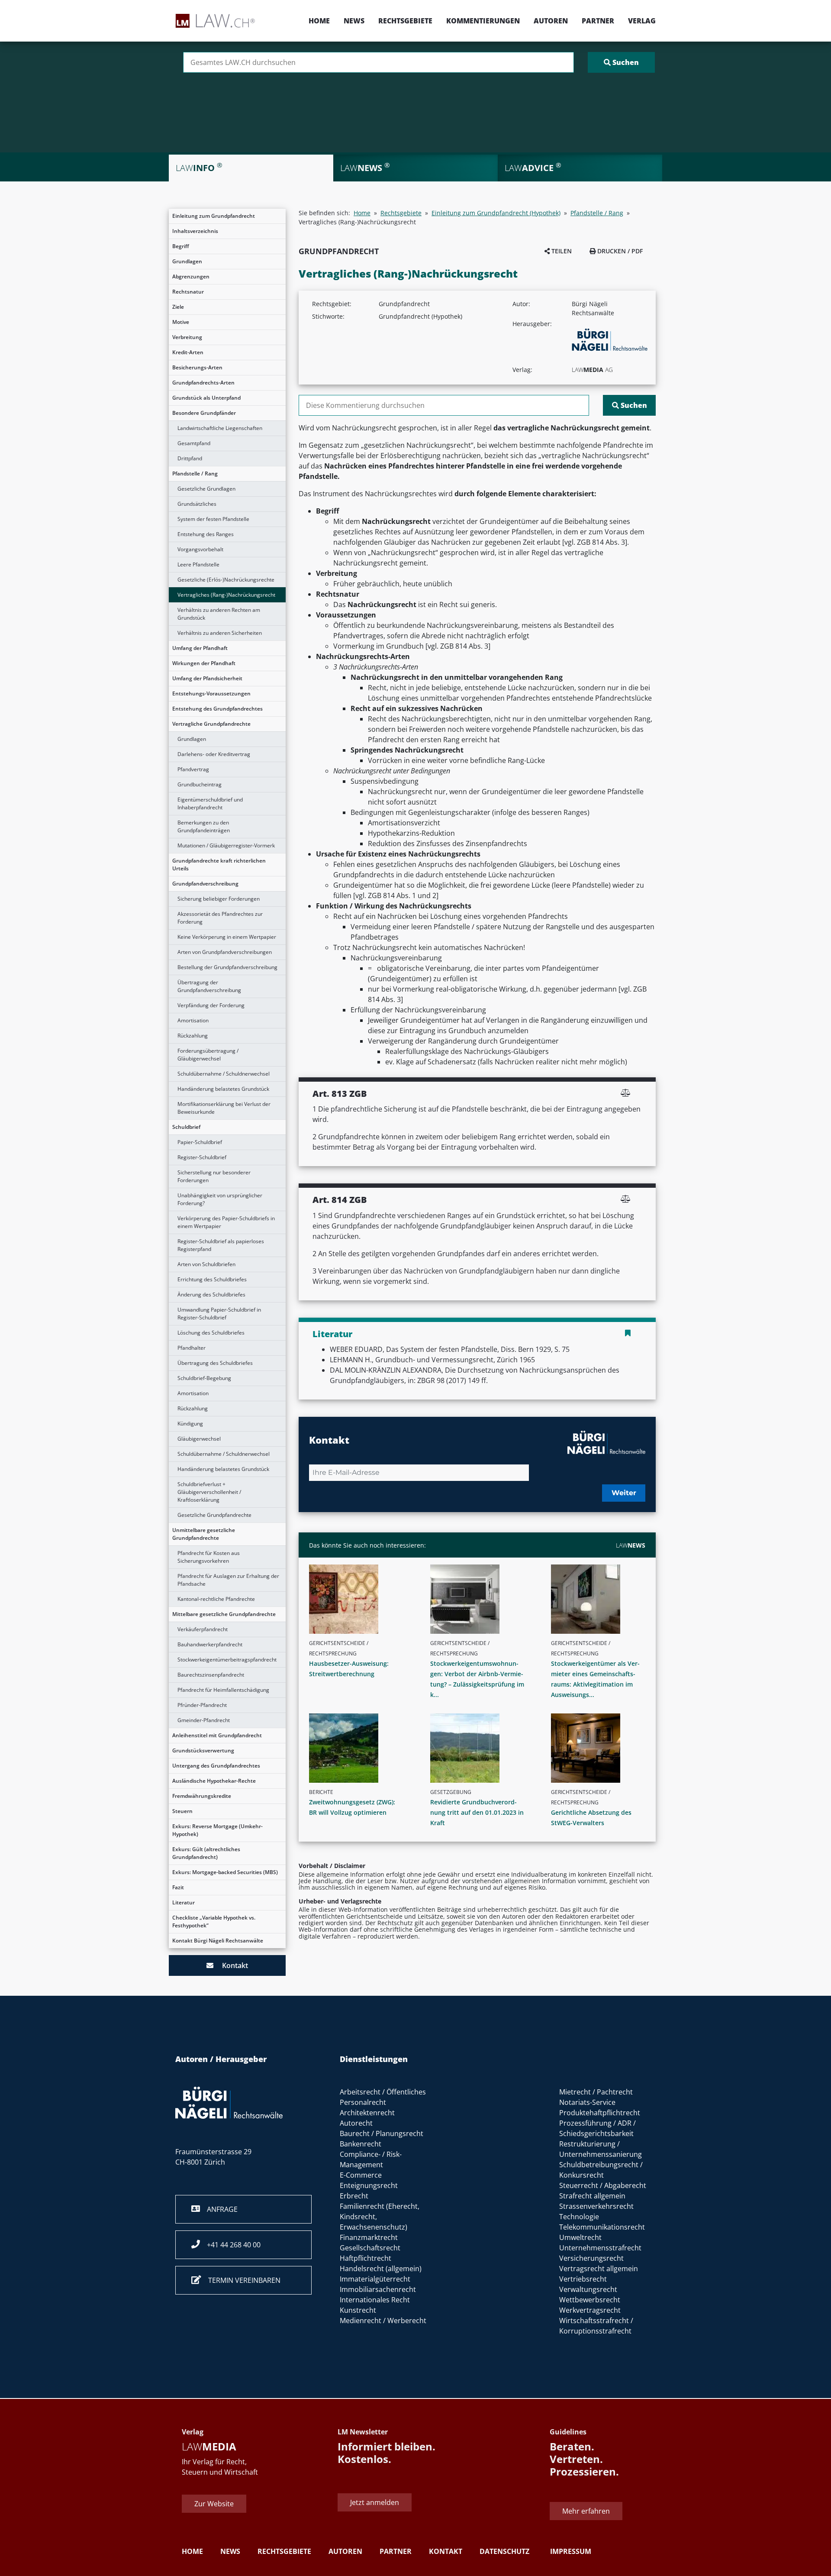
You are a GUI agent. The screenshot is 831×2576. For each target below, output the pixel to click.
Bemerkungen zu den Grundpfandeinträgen (204, 826)
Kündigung (190, 1424)
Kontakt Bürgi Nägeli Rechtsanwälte (218, 1941)
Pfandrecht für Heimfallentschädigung (223, 1690)
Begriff (181, 246)
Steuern (182, 1811)
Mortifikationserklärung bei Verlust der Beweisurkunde (224, 1108)
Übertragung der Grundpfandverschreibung (209, 986)
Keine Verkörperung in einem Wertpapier (227, 937)
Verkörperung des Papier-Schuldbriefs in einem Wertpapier (226, 1222)
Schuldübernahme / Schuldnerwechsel (224, 1074)
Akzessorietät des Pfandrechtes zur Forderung (220, 918)
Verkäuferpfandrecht (203, 1629)
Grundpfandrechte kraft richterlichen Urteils (219, 865)
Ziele (178, 307)
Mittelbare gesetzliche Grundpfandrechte (224, 1614)
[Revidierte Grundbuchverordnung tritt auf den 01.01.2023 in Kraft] (481, 1748)
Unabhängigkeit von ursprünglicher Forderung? (220, 1199)
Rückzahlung (193, 1036)
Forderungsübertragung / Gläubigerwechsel (208, 1055)
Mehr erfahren (586, 2511)
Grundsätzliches (197, 504)
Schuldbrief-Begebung (204, 1378)
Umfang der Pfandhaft (200, 648)
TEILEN (561, 251)
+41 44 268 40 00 (230, 2245)
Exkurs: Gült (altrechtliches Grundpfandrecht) (206, 1853)
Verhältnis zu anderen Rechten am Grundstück (219, 614)
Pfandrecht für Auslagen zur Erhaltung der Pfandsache (228, 1580)
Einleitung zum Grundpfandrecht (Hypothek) (496, 213)
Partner (598, 21)
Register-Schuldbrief (202, 1157)
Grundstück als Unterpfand (206, 398)
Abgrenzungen (191, 276)
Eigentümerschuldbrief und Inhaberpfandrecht (210, 803)
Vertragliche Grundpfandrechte (211, 724)
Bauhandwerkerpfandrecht (210, 1644)
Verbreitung (187, 337)
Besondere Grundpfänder (204, 413)
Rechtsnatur (188, 292)
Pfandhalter (192, 1348)
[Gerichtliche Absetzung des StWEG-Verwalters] (602, 1748)
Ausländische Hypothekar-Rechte (214, 1781)
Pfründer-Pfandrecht (202, 1705)
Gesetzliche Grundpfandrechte (214, 1515)
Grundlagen (187, 261)
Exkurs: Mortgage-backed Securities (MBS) (225, 1872)
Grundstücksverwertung (203, 1750)
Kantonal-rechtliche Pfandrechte (216, 1599)
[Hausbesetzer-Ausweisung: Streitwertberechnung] (360, 1599)
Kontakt (231, 1965)
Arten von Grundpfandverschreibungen (225, 952)
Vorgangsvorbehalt (200, 549)
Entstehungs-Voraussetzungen (211, 693)
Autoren (551, 21)
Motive (181, 322)
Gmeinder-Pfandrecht (204, 1720)
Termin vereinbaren (241, 2280)
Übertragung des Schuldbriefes (215, 1363)
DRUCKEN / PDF (619, 251)
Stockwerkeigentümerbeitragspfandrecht (227, 1660)
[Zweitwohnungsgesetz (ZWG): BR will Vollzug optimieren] (360, 1748)
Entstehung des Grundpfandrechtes (217, 709)
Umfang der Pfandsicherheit (207, 678)
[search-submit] (621, 62)
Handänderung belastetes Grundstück (223, 1089)
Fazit (178, 1887)
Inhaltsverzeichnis (195, 231)
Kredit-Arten (188, 352)
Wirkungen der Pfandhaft (204, 663)
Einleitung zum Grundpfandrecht (214, 216)
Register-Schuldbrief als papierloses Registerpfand (221, 1245)
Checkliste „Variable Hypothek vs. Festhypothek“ (214, 1921)
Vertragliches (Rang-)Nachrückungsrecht (226, 595)
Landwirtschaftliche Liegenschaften (220, 428)
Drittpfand (190, 458)
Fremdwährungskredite (202, 1796)
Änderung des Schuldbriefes (211, 1294)
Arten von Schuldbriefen (206, 1264)
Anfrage (219, 2209)
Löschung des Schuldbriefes (211, 1333)
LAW (631, 1545)
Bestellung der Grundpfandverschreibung (227, 967)
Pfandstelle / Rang (195, 474)
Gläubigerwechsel (199, 1439)
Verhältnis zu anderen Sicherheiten (220, 633)
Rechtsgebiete (405, 21)
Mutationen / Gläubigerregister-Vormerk (226, 845)
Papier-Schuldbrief (200, 1142)
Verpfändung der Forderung (211, 1005)
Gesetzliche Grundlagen (206, 489)
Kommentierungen (483, 21)
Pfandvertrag (193, 769)
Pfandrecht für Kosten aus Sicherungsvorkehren (209, 1557)
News (354, 21)
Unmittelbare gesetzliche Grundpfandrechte (204, 1534)
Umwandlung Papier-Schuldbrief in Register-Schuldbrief (219, 1314)
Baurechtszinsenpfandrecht (211, 1675)
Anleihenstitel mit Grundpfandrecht (217, 1735)
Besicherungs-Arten (197, 367)
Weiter (624, 1493)
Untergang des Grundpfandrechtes (216, 1766)
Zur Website (214, 2504)
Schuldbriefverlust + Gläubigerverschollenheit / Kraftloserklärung (209, 1492)
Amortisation (193, 1020)
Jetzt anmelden (375, 2502)
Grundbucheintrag (200, 784)
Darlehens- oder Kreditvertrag (214, 754)
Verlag (642, 21)
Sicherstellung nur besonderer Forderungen (214, 1176)
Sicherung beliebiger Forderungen (219, 899)
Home (319, 21)
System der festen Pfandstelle (213, 519)
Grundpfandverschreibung (205, 884)
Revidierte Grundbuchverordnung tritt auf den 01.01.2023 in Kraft (477, 1812)
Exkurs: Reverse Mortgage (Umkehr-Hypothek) (217, 1830)
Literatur (184, 1902)
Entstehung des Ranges (206, 534)
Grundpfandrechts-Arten (203, 383)
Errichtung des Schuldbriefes (212, 1279)
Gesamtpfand (194, 443)
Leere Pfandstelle (198, 564)
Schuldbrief (186, 1127)
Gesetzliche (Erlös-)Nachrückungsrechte (226, 580)
